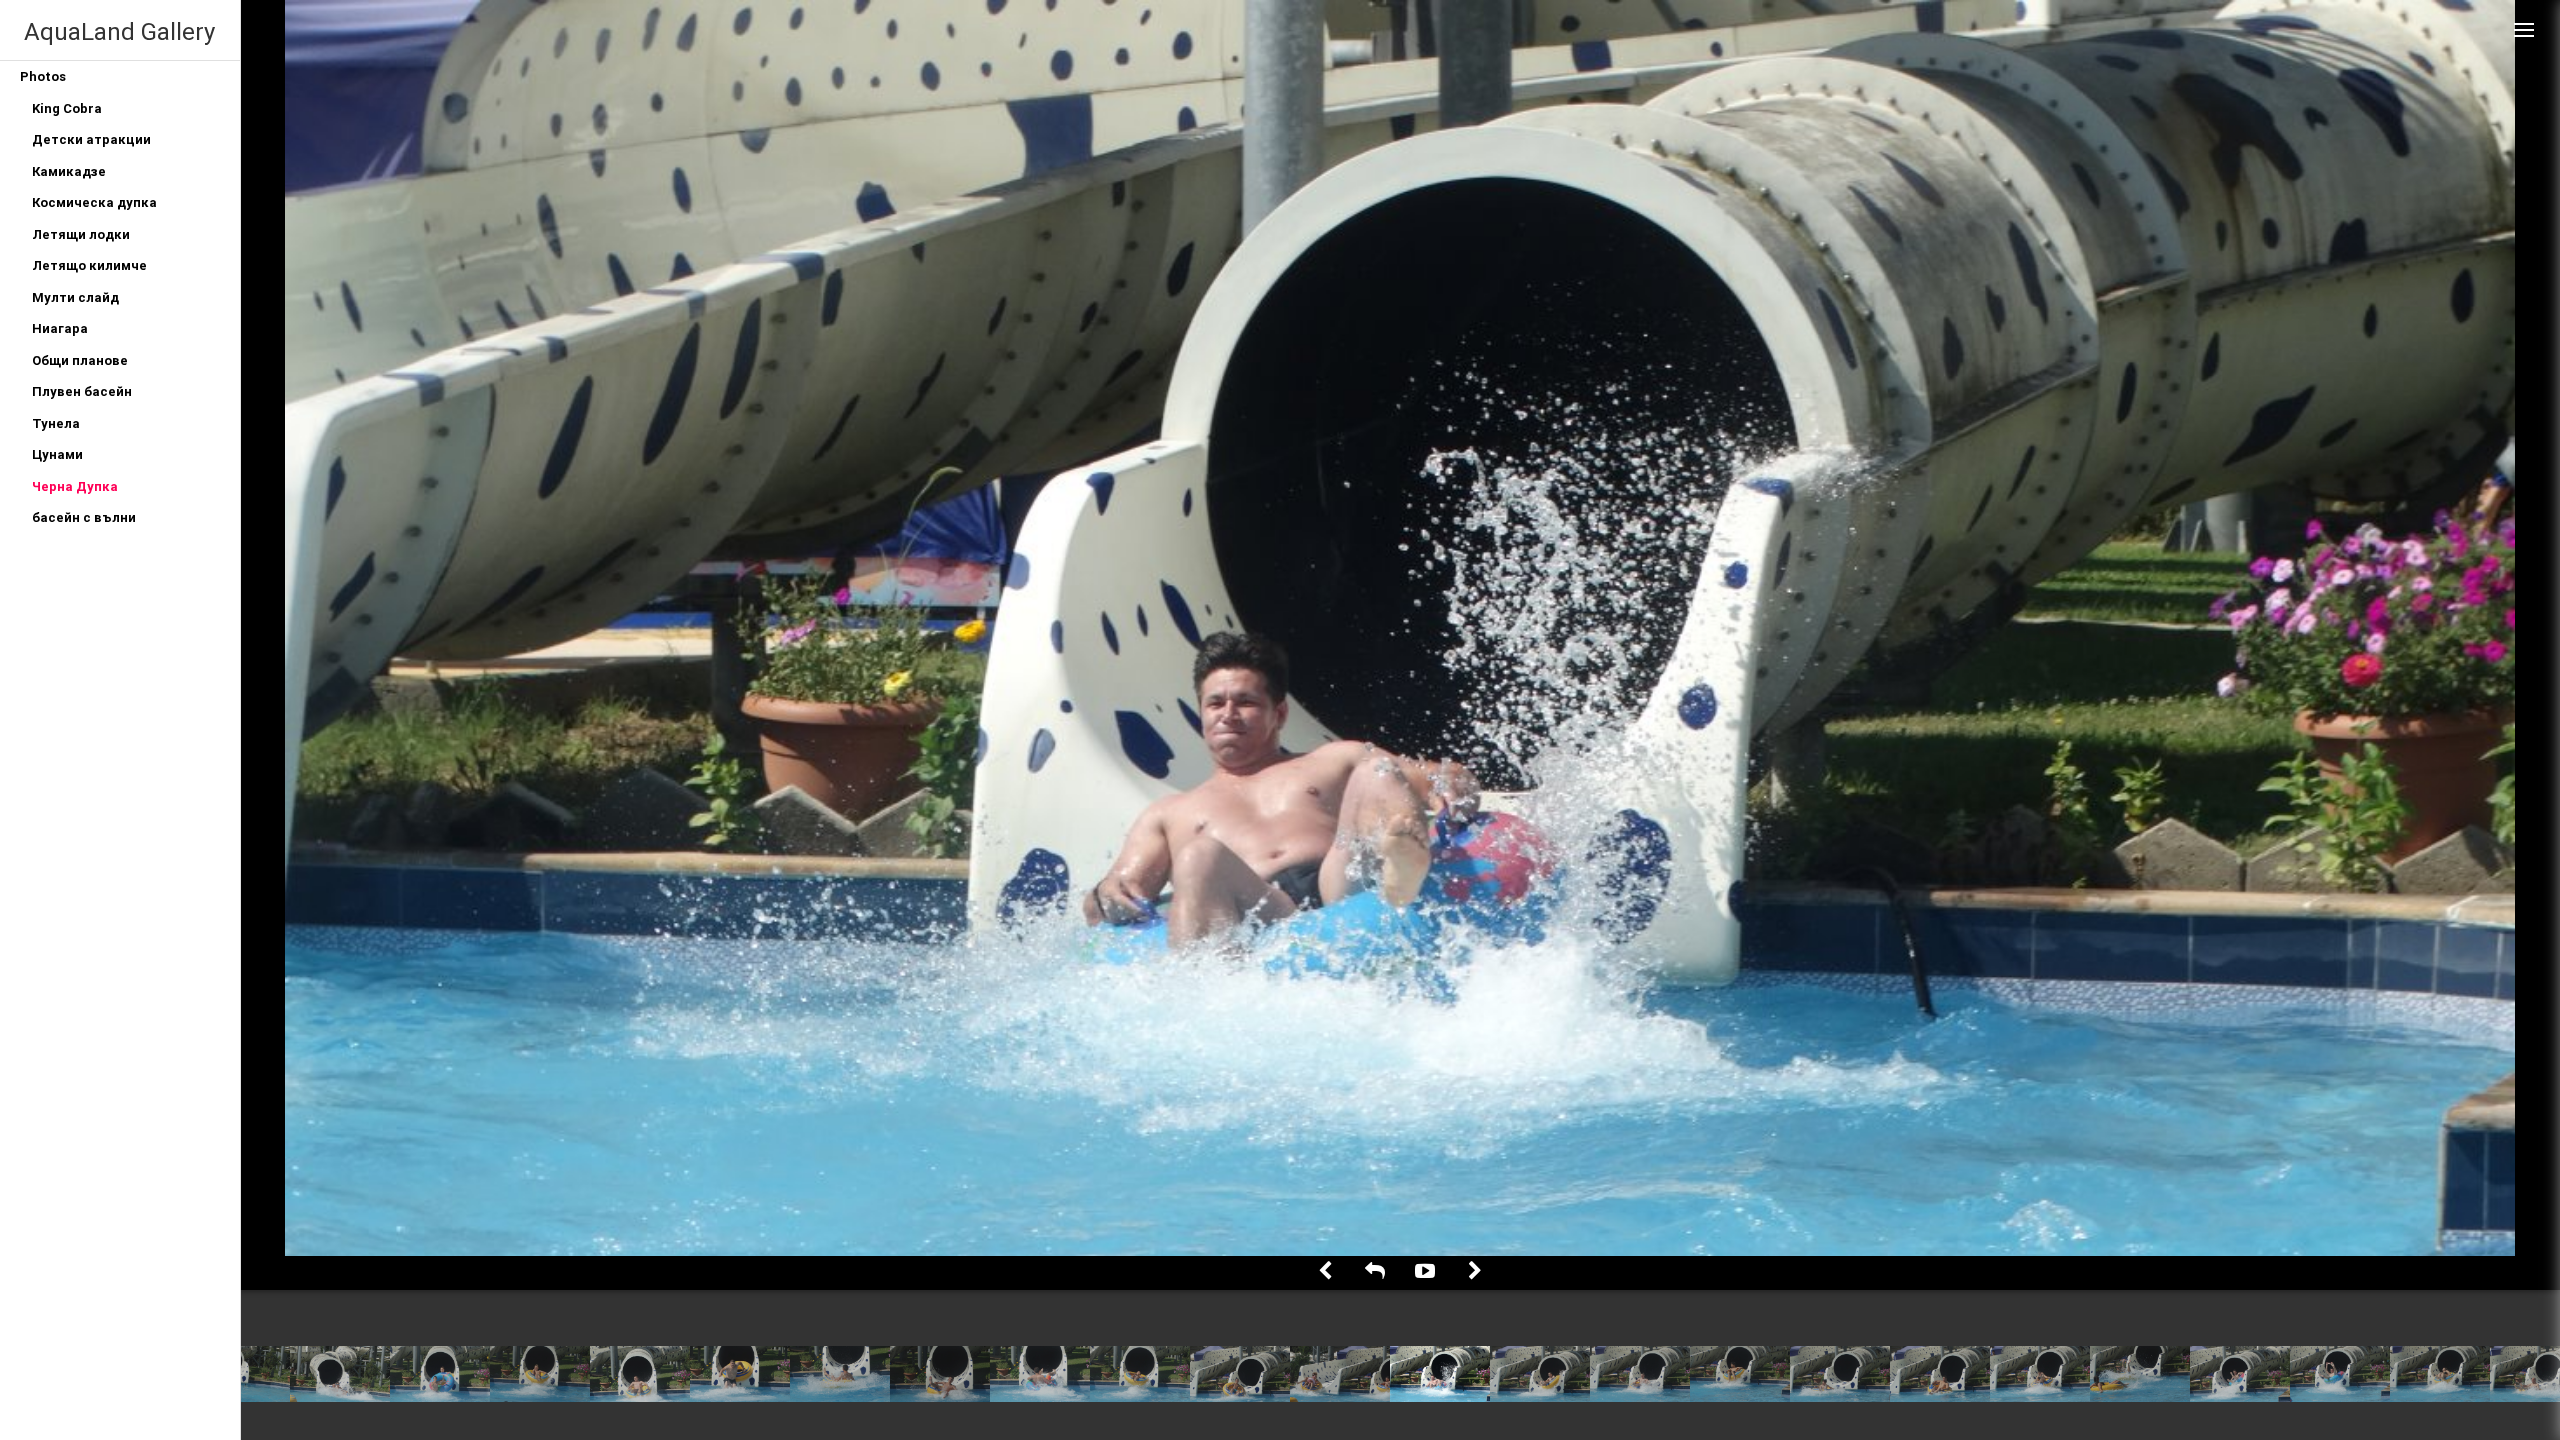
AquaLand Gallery (119, 31)
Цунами (57, 454)
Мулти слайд (75, 297)
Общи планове (80, 360)
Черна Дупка (75, 486)
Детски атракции (91, 139)
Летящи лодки (81, 234)
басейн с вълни (84, 517)
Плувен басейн (82, 391)
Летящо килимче (89, 265)
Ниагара (60, 328)
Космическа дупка (94, 202)
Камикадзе (69, 171)
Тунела (56, 423)
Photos (43, 76)
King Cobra (67, 108)
